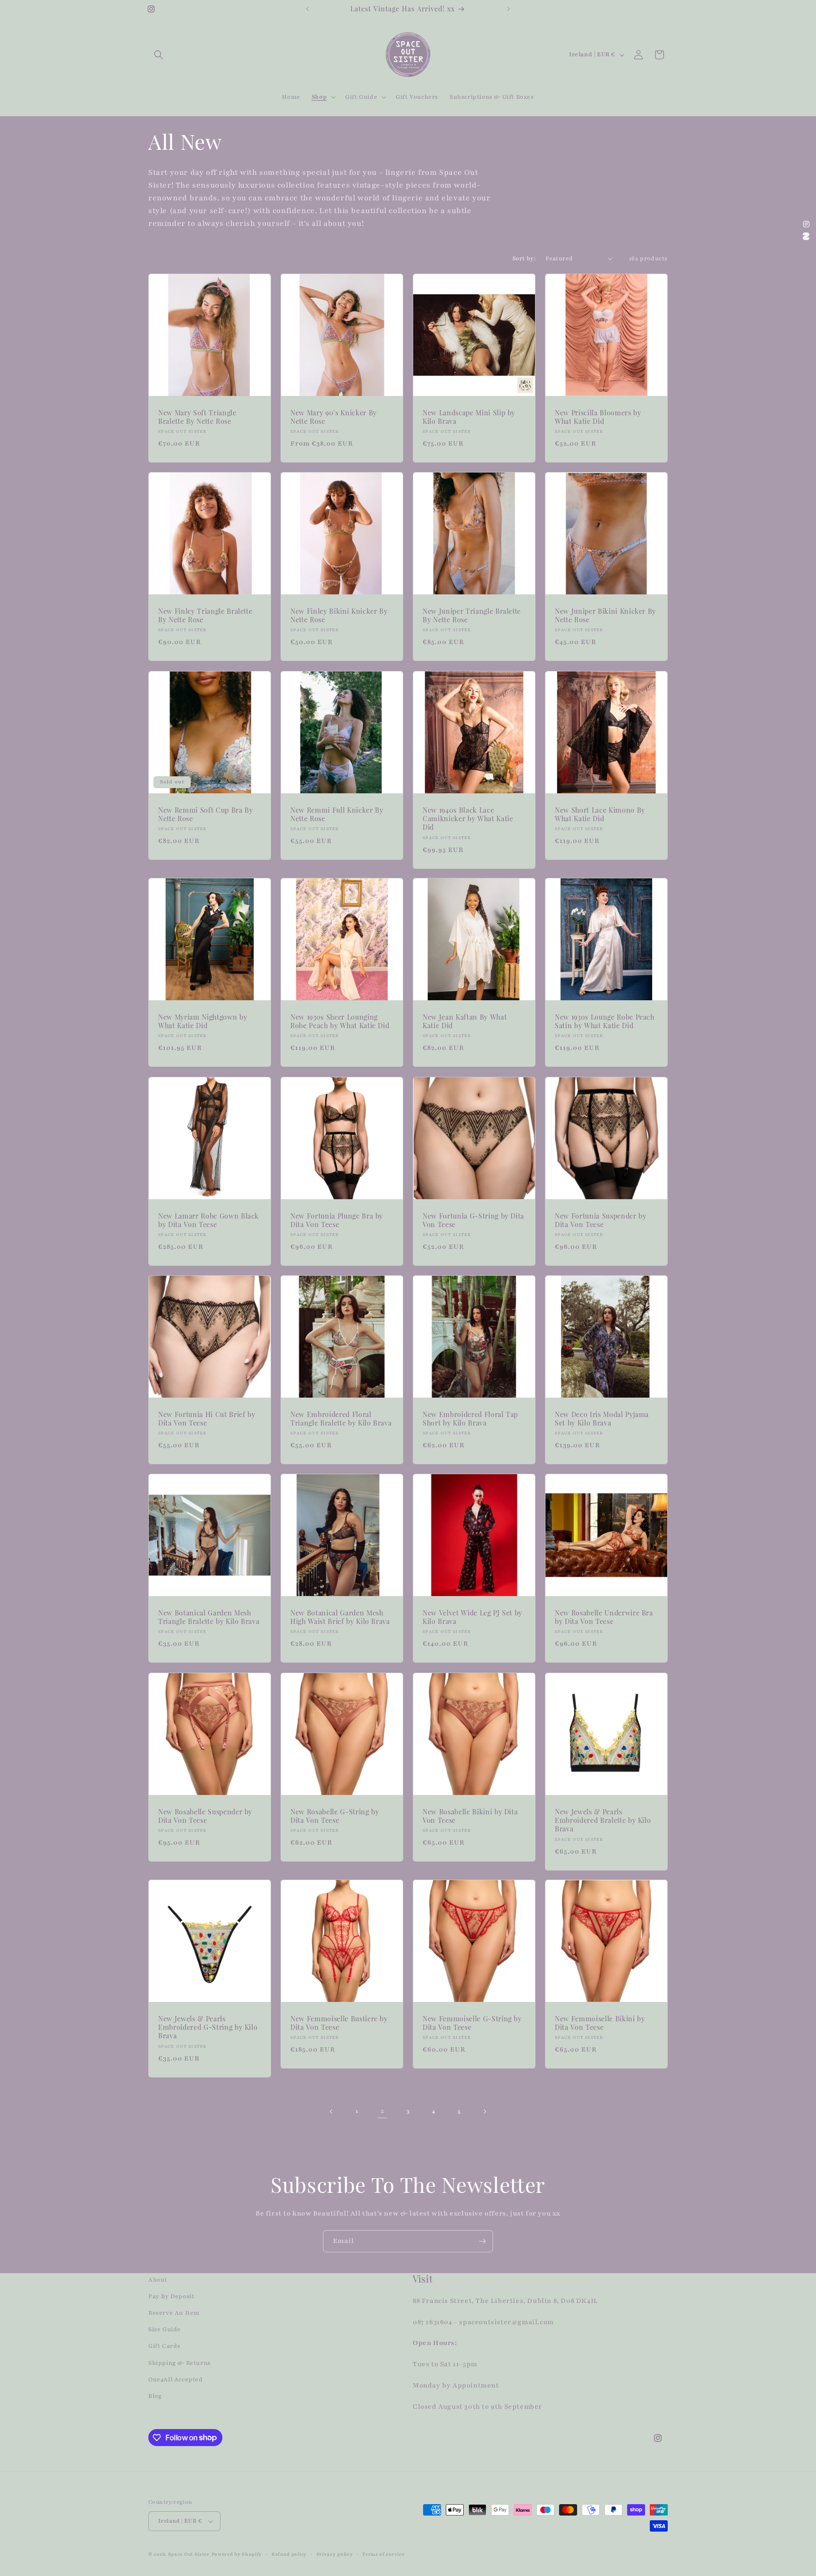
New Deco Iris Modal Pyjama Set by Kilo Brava (602, 1419)
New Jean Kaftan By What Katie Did (465, 1022)
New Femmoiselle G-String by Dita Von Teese (472, 2023)
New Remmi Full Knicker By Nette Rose (337, 815)
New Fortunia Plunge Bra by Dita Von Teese (337, 1220)
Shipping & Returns (179, 2363)
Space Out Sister (189, 2554)
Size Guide (165, 2329)
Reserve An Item (174, 2313)
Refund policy (289, 2554)
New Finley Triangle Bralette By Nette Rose (205, 616)
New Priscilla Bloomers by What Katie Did (598, 417)
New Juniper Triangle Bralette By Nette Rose (472, 616)
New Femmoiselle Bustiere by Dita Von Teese (339, 2023)
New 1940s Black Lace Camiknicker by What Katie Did (468, 819)
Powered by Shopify (237, 2554)
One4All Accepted (176, 2379)
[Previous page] (331, 2112)
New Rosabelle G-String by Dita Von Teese (335, 1816)
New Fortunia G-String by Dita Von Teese (473, 1220)
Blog (155, 2396)
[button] (159, 55)
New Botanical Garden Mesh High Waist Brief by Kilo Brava (340, 1617)
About (158, 2280)
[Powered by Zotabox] (806, 236)
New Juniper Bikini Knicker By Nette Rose (605, 616)
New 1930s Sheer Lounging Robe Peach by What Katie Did (340, 1022)
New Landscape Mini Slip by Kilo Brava (469, 417)
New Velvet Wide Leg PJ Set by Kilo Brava (472, 1617)
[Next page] (484, 2112)
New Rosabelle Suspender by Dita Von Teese (205, 1816)
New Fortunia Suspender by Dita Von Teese (601, 1220)
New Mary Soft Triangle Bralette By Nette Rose (197, 417)
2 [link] (382, 2111)
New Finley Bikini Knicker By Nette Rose (339, 616)
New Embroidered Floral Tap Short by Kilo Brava (470, 1419)
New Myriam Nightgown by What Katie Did (203, 1022)
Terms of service (383, 2554)
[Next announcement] (509, 9)
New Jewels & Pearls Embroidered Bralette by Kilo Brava (603, 1820)
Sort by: (524, 258)
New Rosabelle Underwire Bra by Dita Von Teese (604, 1617)
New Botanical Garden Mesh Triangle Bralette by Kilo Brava (209, 1617)
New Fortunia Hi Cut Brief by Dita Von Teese (207, 1419)
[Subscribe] (482, 2241)
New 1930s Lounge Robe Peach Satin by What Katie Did (605, 1022)
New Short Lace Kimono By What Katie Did (600, 815)
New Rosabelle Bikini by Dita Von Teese (470, 1816)
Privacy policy (335, 2554)
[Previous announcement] (307, 9)
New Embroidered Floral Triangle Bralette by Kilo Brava (341, 1419)
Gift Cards (164, 2346)
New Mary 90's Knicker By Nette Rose (334, 417)
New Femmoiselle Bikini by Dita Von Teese (600, 2023)
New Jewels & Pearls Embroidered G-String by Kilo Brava (208, 2027)
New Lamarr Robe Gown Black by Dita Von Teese (208, 1220)
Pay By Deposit (171, 2296)
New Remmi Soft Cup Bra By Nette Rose (206, 815)
